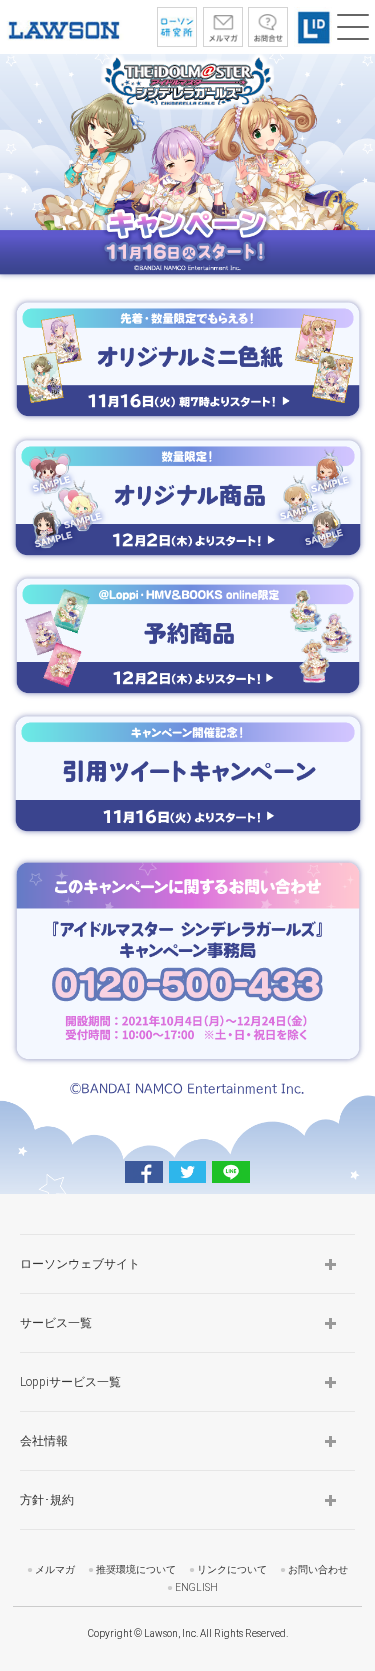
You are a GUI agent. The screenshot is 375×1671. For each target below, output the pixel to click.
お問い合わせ (318, 1569)
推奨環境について (136, 1569)
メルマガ (55, 1569)
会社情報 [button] (44, 1441)
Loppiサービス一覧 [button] (70, 1382)
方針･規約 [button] (47, 1500)
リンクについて (232, 1569)
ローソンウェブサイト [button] (80, 1264)
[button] (353, 27)
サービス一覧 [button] (56, 1323)
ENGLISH (196, 1587)
